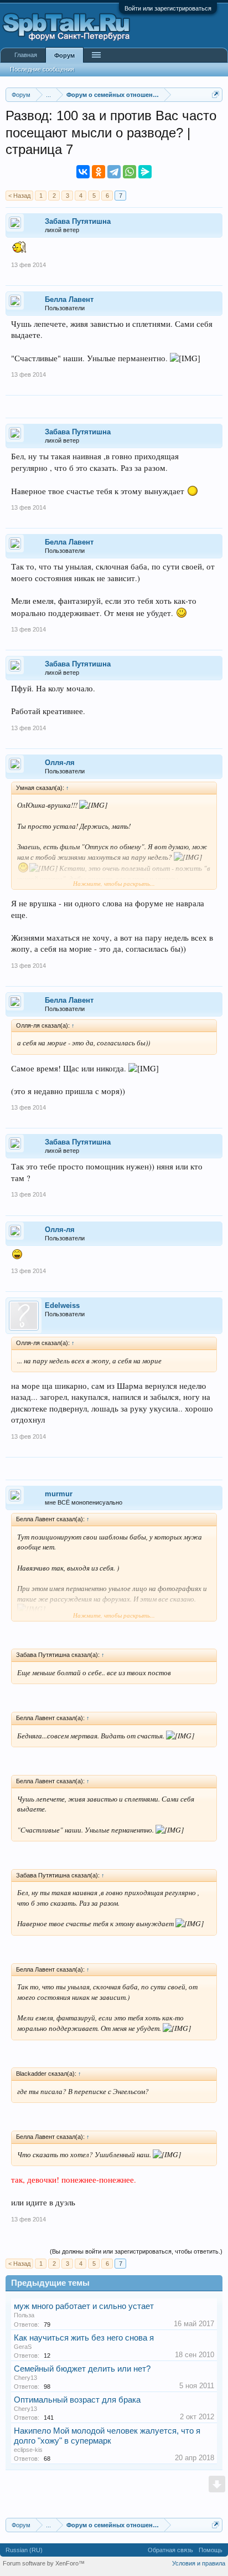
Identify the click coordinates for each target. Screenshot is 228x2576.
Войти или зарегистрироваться (168, 8)
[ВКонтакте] (83, 172)
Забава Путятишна (78, 221)
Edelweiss (62, 1305)
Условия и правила (199, 2563)
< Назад (19, 196)
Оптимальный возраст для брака (77, 2400)
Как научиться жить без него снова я (84, 2338)
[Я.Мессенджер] (145, 172)
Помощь (211, 2550)
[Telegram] (114, 172)
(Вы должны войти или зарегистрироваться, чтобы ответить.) (136, 2251)
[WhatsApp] (129, 172)
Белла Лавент (69, 299)
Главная (26, 55)
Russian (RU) (24, 2550)
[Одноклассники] (99, 172)
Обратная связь (170, 2550)
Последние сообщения (42, 69)
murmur (59, 1494)
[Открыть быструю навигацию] (216, 94)
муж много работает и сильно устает (84, 2306)
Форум (64, 55)
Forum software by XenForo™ (44, 2563)
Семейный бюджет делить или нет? (82, 2369)
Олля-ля (60, 763)
